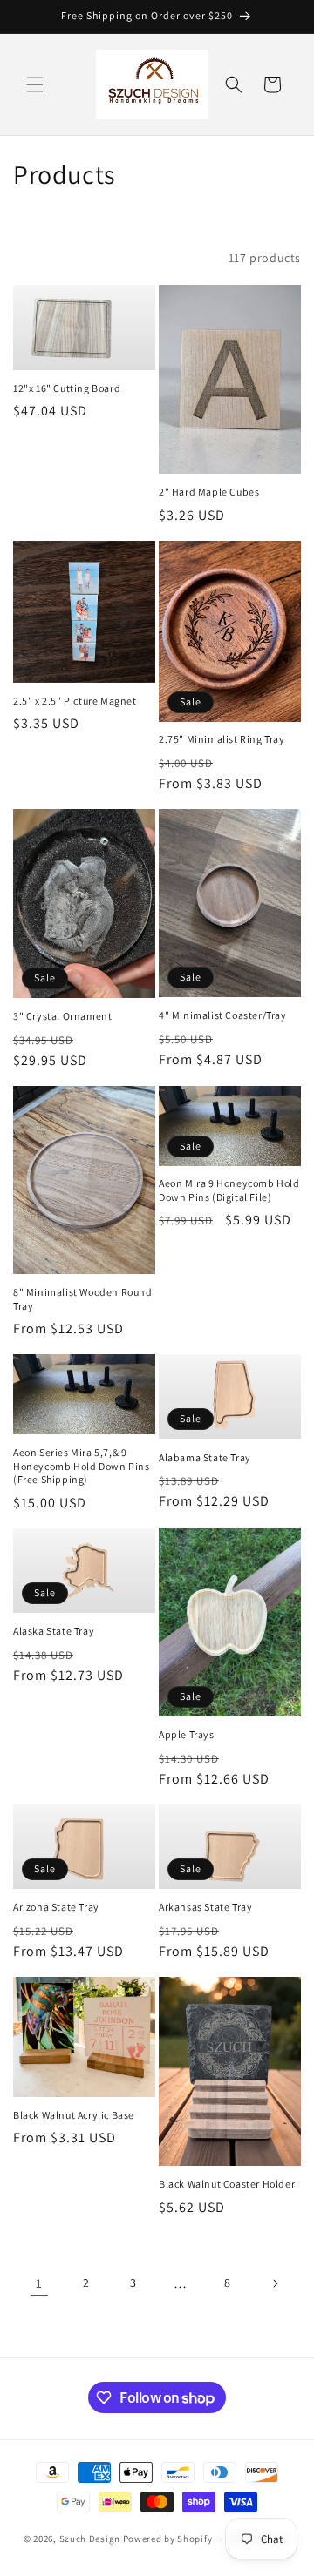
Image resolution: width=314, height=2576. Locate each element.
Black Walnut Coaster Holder (227, 2184)
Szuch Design (90, 2539)
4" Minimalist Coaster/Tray (223, 1015)
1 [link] (39, 2283)
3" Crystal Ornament (62, 1016)
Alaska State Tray (54, 1631)
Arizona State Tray (56, 1907)
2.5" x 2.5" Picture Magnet (75, 701)
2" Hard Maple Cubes (209, 492)
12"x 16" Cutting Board (67, 388)
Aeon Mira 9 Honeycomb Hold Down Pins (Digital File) (229, 1190)
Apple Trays (187, 1734)
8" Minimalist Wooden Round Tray (83, 1299)
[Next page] (275, 2283)
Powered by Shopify (168, 2539)
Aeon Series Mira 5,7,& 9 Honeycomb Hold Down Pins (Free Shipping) (81, 1466)
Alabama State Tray (205, 1457)
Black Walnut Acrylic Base (74, 2115)
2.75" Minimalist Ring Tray (222, 739)
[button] (35, 84)
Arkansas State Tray (205, 1907)
